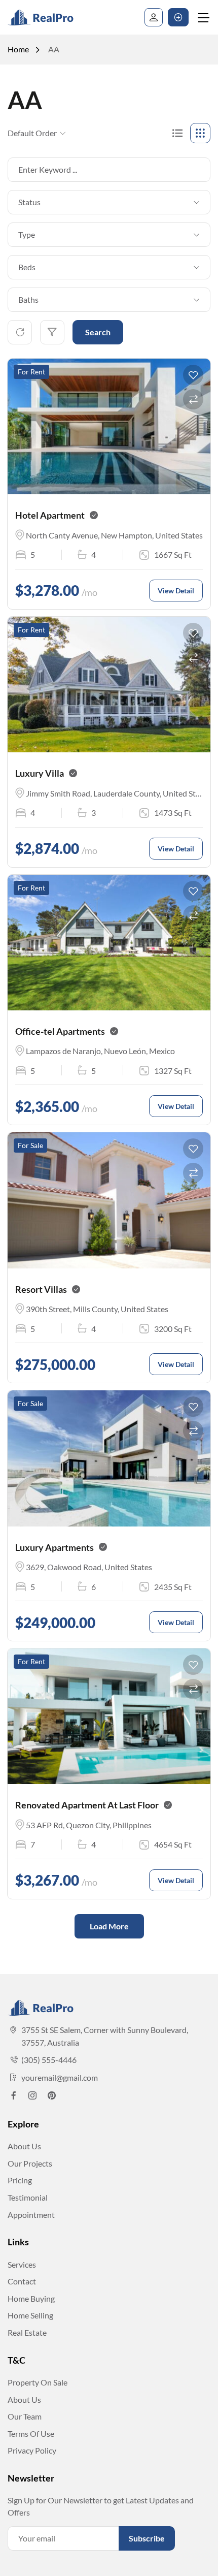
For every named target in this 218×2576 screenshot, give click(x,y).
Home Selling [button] (30, 2315)
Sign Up (154, 17)
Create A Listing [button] (178, 17)
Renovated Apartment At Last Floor (87, 1805)
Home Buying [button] (31, 2298)
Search (98, 332)
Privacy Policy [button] (32, 2450)
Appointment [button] (31, 2215)
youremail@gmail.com (60, 2077)
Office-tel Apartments (60, 1031)
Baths (28, 299)
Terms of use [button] (31, 2434)
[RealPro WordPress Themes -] (49, 17)
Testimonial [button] (28, 2197)
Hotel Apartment (50, 515)
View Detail (176, 591)
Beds (27, 267)
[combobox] (104, 202)
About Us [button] (24, 2146)
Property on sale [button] (38, 2382)
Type (27, 234)
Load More (109, 1926)
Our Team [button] (25, 2416)
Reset (20, 332)
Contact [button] (22, 2281)
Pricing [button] (20, 2180)
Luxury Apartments (55, 1547)
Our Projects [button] (30, 2163)
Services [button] (22, 2264)
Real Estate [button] (27, 2332)
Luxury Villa (40, 773)
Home (18, 49)
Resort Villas (41, 1289)
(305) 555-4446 (49, 2060)
